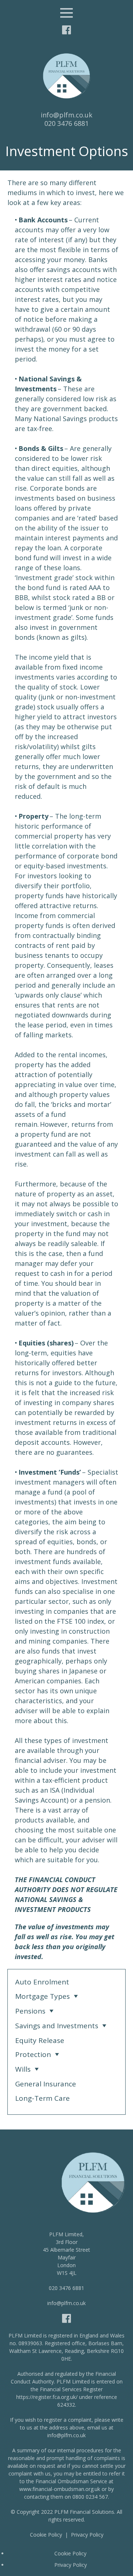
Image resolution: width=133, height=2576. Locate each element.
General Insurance (46, 2084)
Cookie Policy (46, 2535)
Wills (23, 2069)
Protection (33, 2054)
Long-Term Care (42, 2098)
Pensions (30, 2011)
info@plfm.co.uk (66, 115)
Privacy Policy (87, 2535)
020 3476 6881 (66, 123)
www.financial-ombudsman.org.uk (60, 2489)
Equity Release (40, 2040)
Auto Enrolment (42, 1982)
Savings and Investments (57, 2026)
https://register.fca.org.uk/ (47, 2397)
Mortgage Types (42, 1996)
